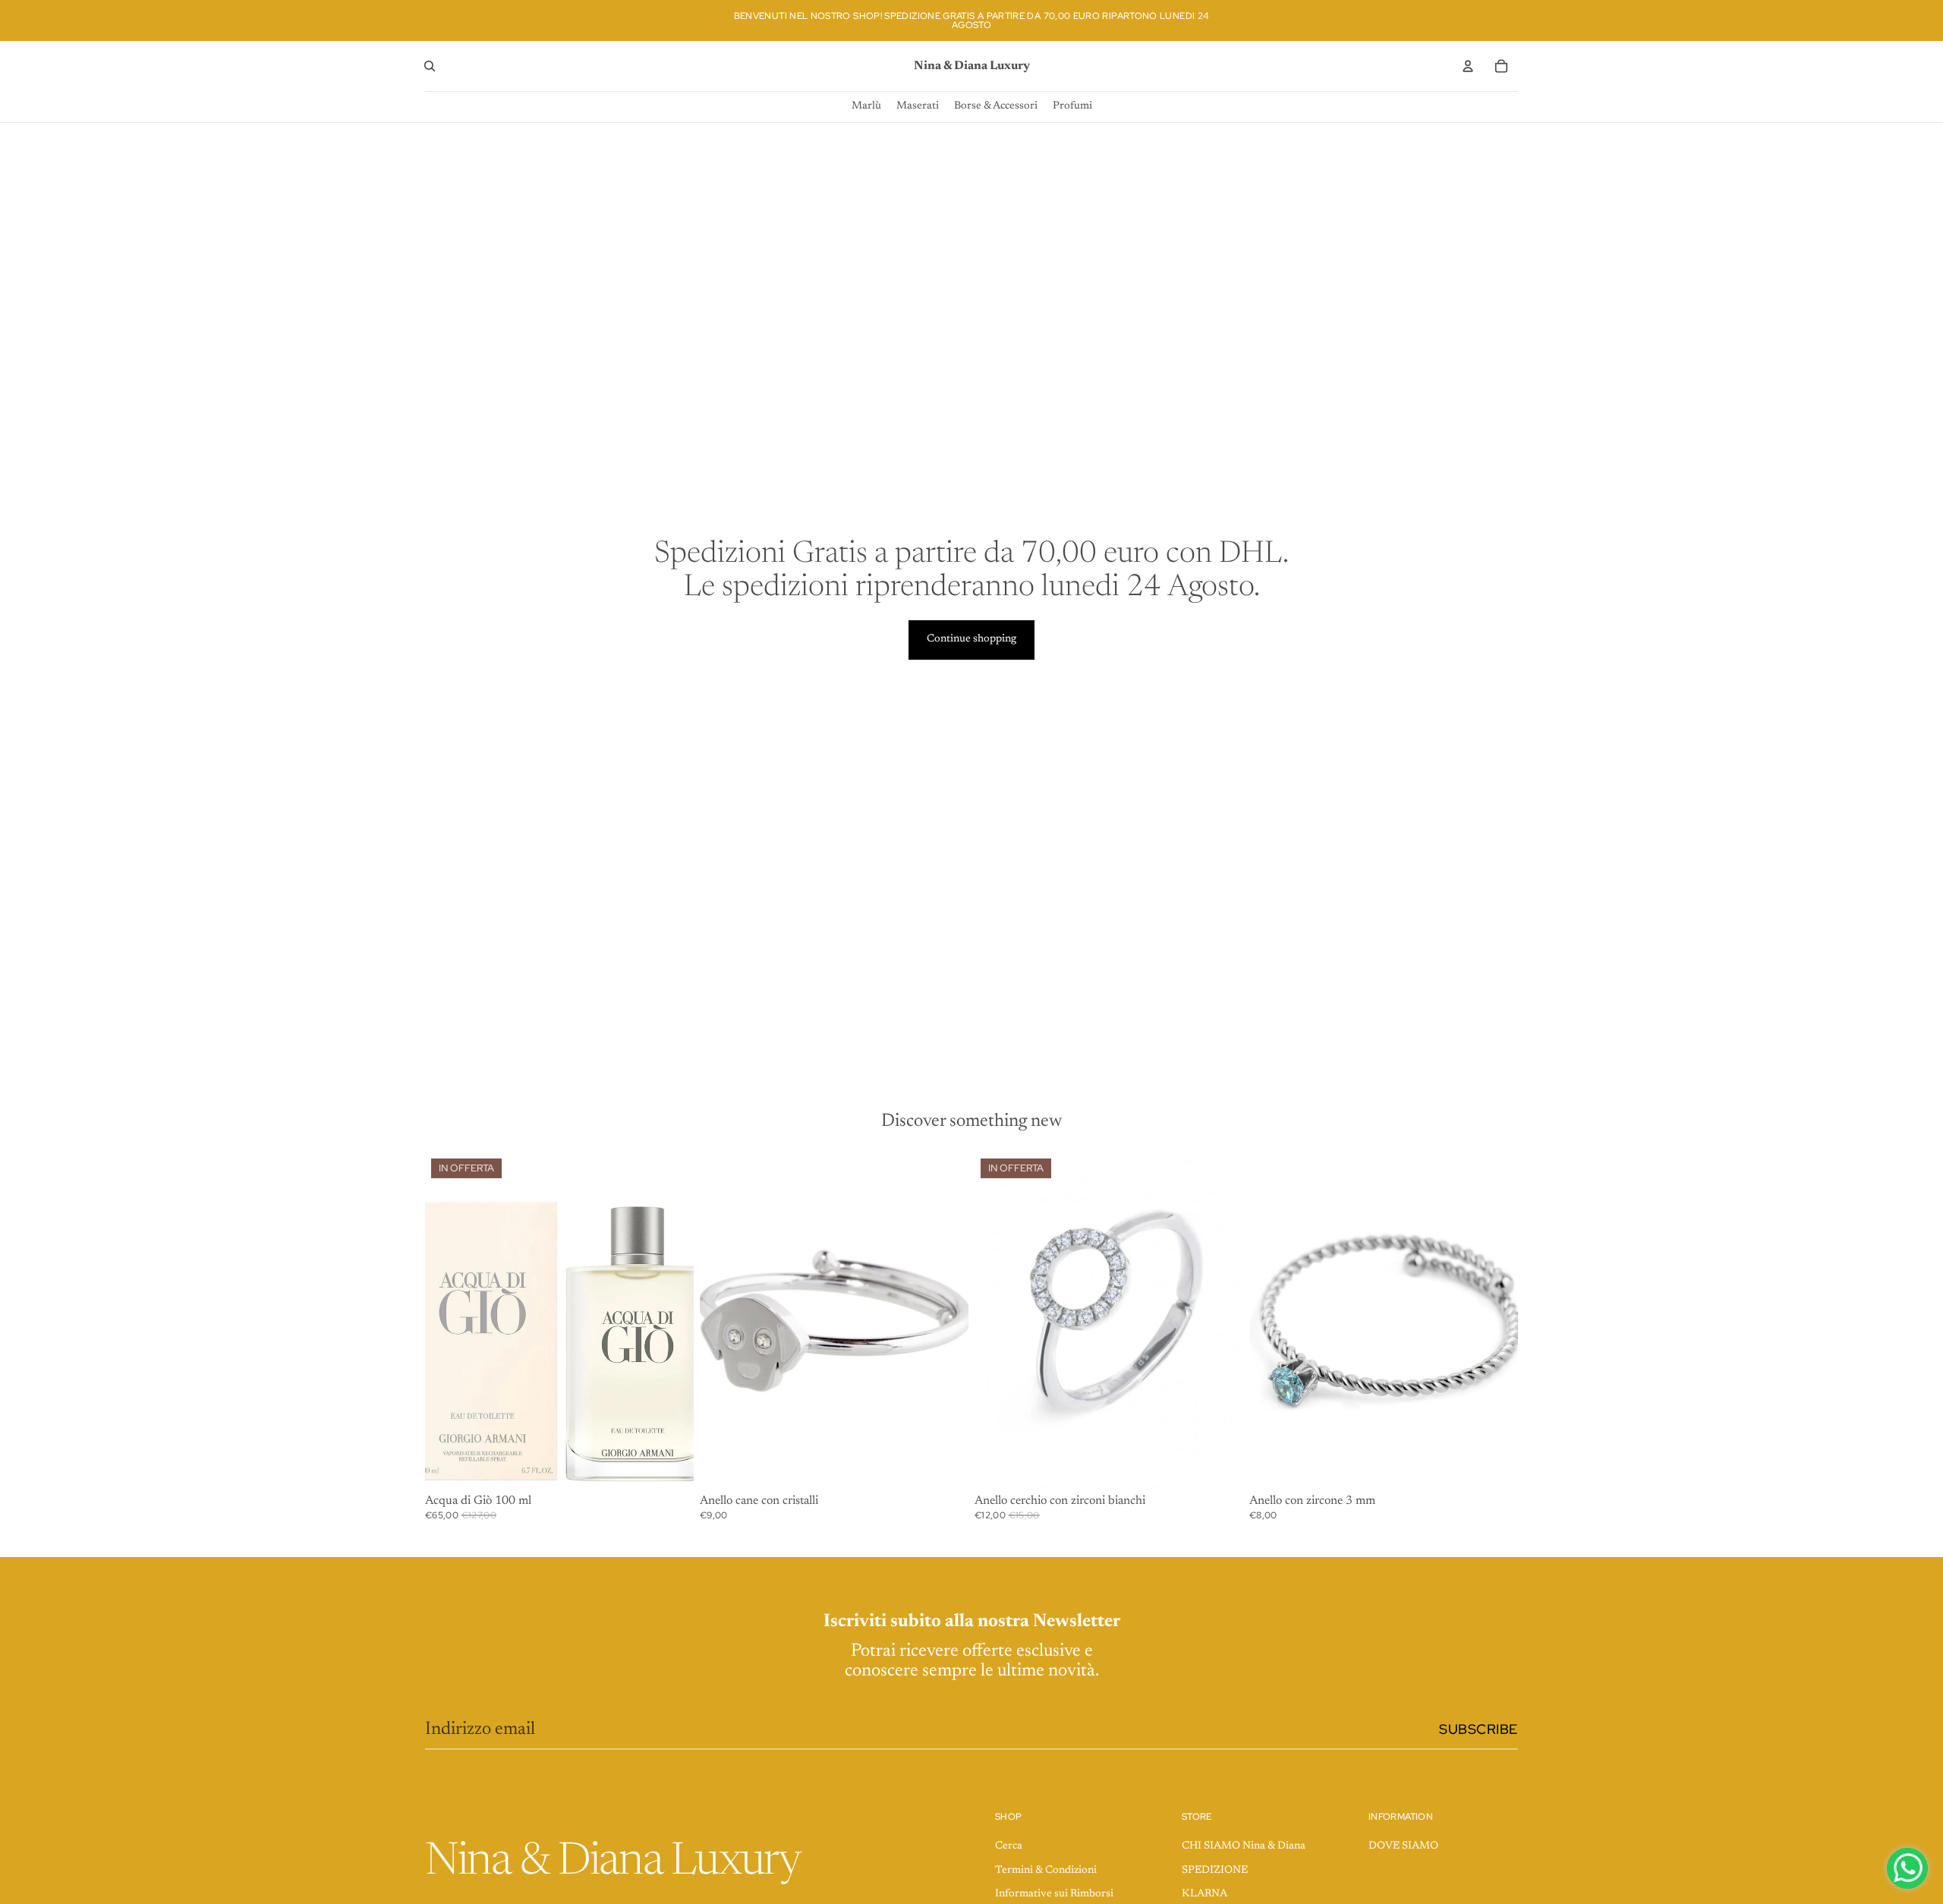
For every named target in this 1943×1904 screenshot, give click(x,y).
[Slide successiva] (1220, 1320)
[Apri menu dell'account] (1468, 66)
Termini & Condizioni (1046, 1871)
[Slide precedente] (997, 1320)
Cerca (1009, 1846)
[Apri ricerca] (430, 66)
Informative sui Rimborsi (1054, 1894)
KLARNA (1205, 1894)
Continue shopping (971, 639)
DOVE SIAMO (1403, 1846)
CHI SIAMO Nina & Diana (1244, 1846)
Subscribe (1479, 1729)
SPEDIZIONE (1215, 1871)
